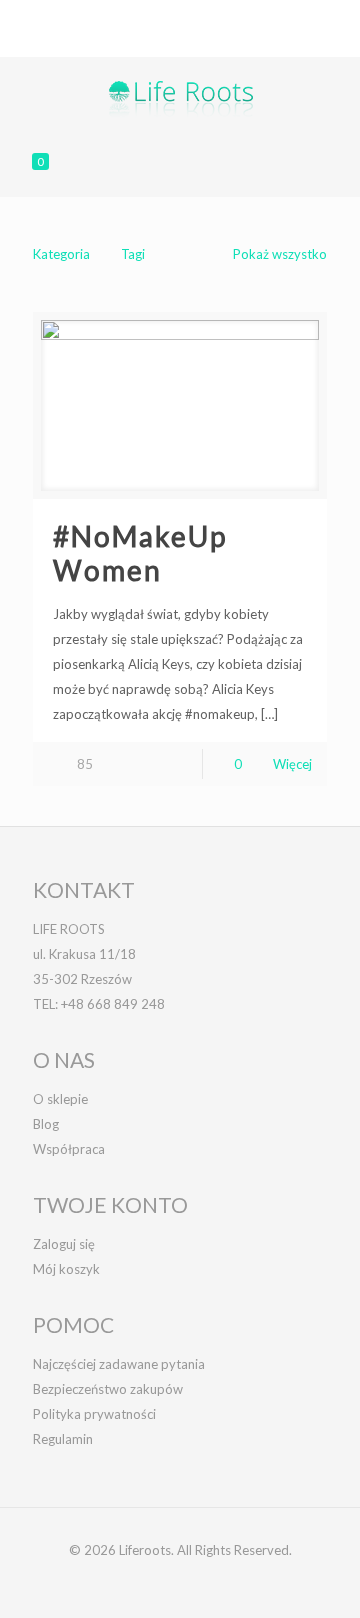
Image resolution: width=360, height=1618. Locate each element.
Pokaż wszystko (280, 254)
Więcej (292, 764)
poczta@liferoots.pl (257, 15)
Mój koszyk (66, 1269)
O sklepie (60, 1099)
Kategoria (61, 254)
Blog (46, 1124)
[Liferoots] (180, 97)
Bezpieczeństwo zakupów (108, 1389)
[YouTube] (193, 40)
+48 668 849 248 (118, 15)
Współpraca (69, 1149)
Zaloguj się (64, 1244)
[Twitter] (167, 40)
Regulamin (63, 1439)
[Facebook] (141, 40)
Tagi (133, 254)
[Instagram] (219, 40)
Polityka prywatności (94, 1414)
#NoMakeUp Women (140, 553)
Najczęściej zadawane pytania (119, 1364)
